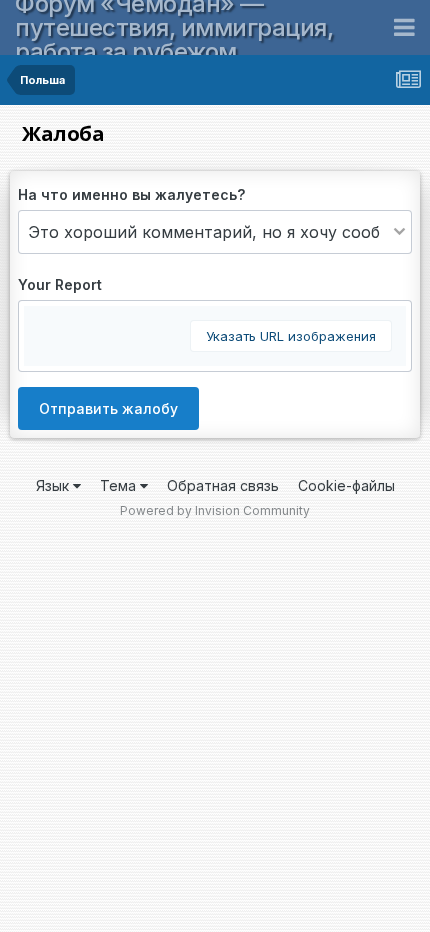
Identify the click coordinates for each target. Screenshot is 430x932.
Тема (120, 485)
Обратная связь (223, 485)
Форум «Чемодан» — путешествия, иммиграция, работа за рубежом (174, 27)
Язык (54, 485)
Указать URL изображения (291, 336)
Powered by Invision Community (215, 510)
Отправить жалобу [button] (108, 408)
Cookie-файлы (346, 485)
